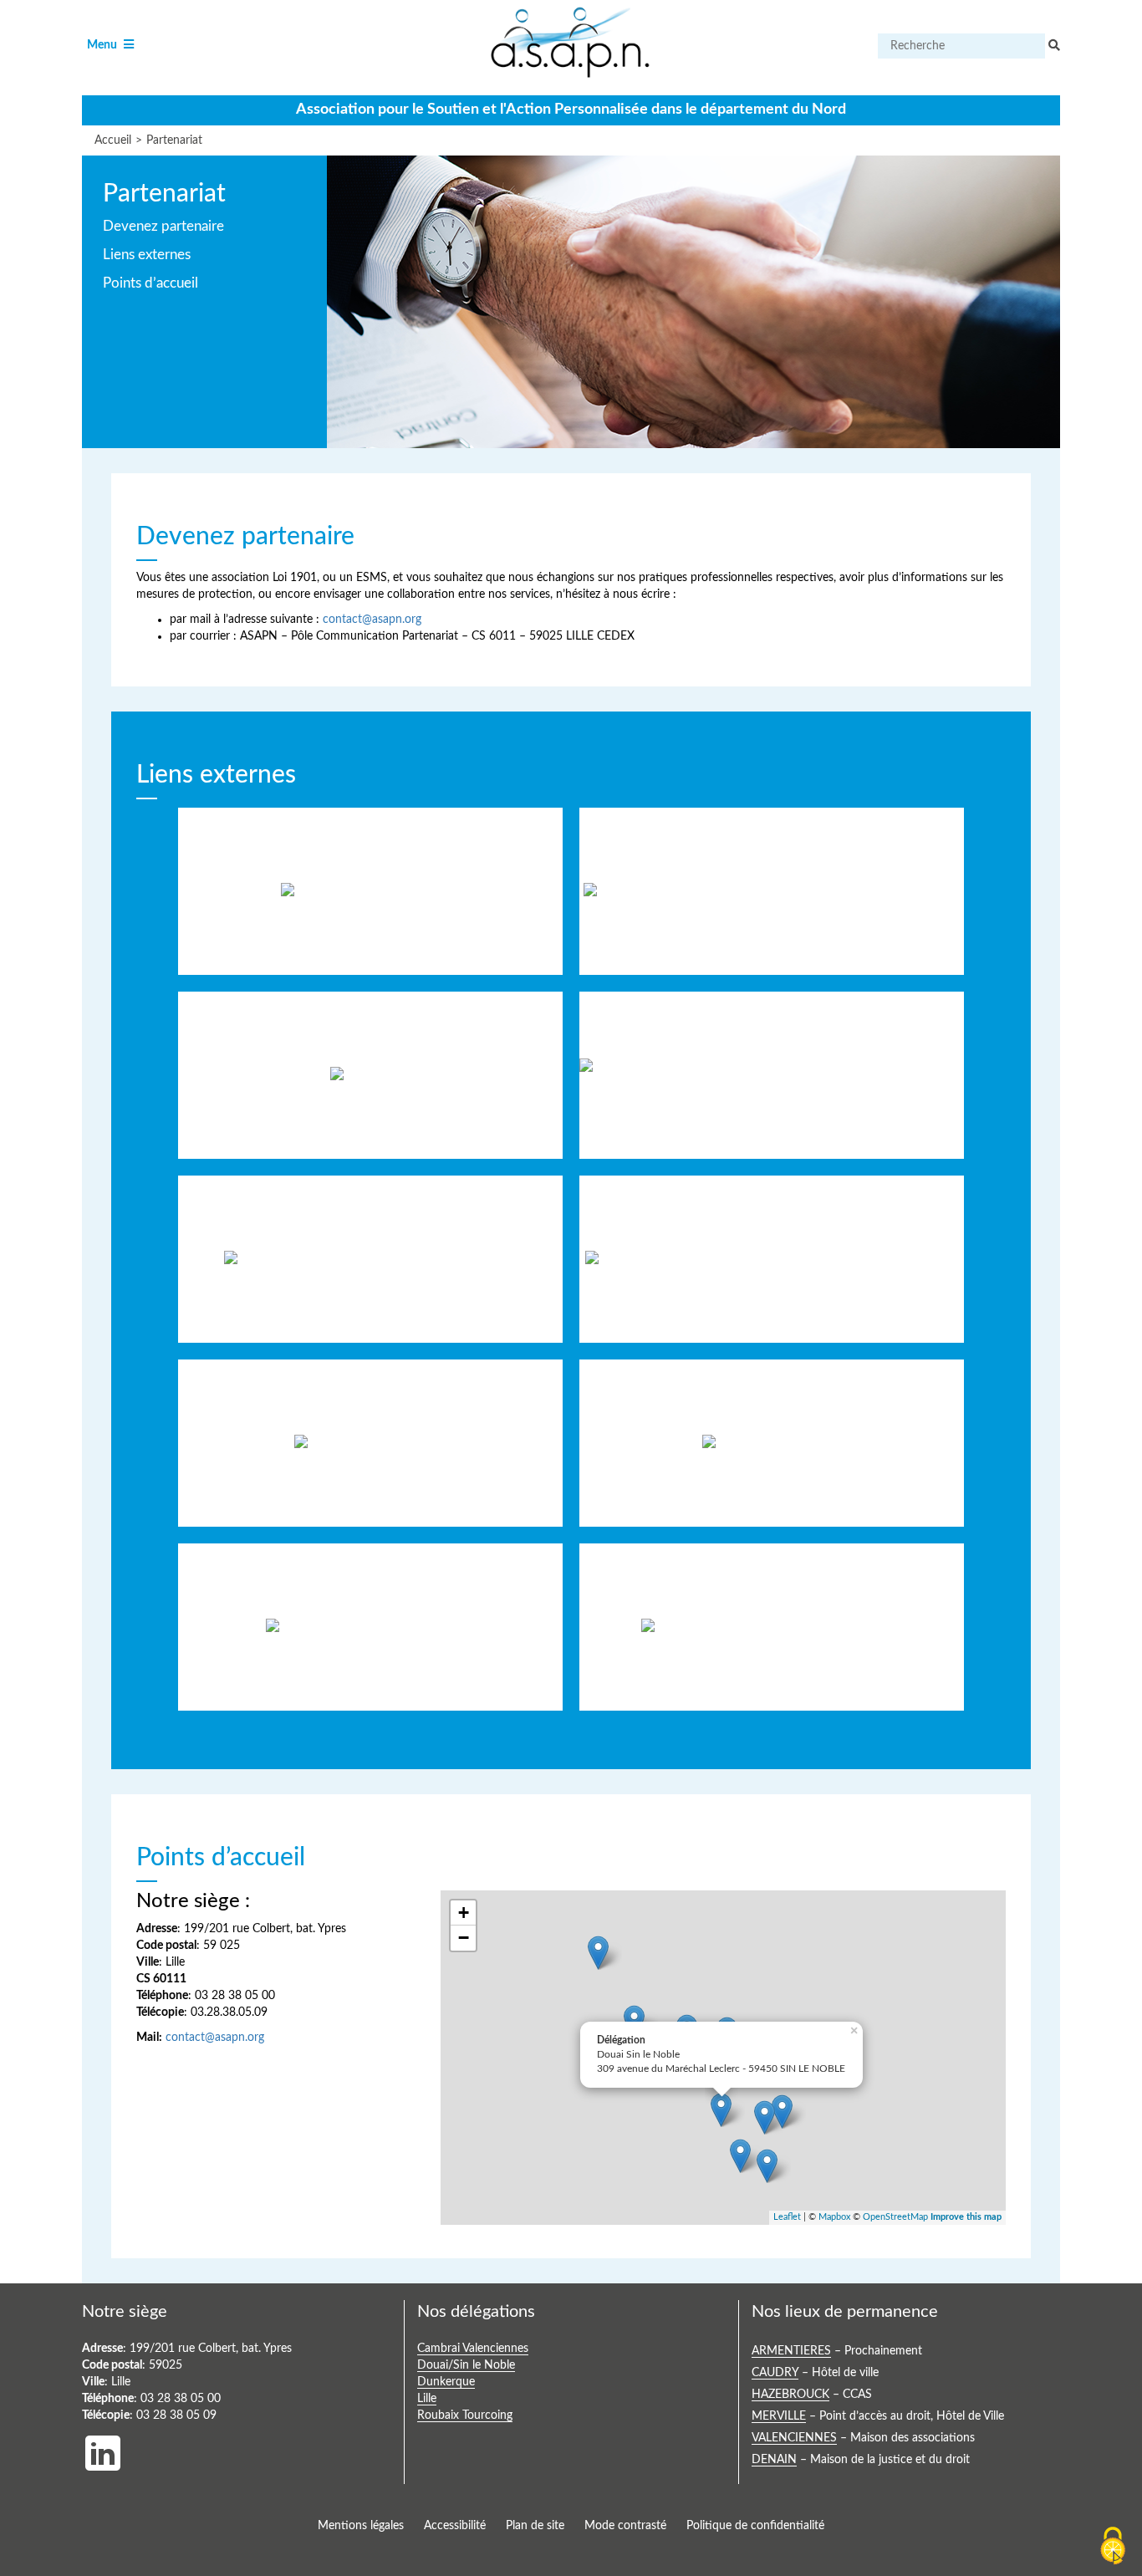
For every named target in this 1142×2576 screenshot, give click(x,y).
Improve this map (966, 2217)
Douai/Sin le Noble (466, 2366)
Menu (112, 46)
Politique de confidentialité (755, 2526)
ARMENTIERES (791, 2352)
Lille (427, 2399)
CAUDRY (775, 2373)
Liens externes (147, 255)
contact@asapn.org (372, 620)
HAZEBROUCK (790, 2395)
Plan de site (535, 2526)
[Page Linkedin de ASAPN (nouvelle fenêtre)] (103, 2449)
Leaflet (787, 2217)
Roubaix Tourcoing (465, 2416)
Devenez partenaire (163, 226)
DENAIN (774, 2460)
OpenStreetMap (895, 2217)
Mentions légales (361, 2526)
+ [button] (464, 1913)
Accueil (113, 140)
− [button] (464, 1938)
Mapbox (834, 2217)
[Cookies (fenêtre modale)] (1113, 2547)
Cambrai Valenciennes (473, 2349)
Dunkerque (446, 2382)
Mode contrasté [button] (625, 2526)
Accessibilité (455, 2526)
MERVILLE (779, 2417)
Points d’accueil (150, 283)
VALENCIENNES (794, 2438)
